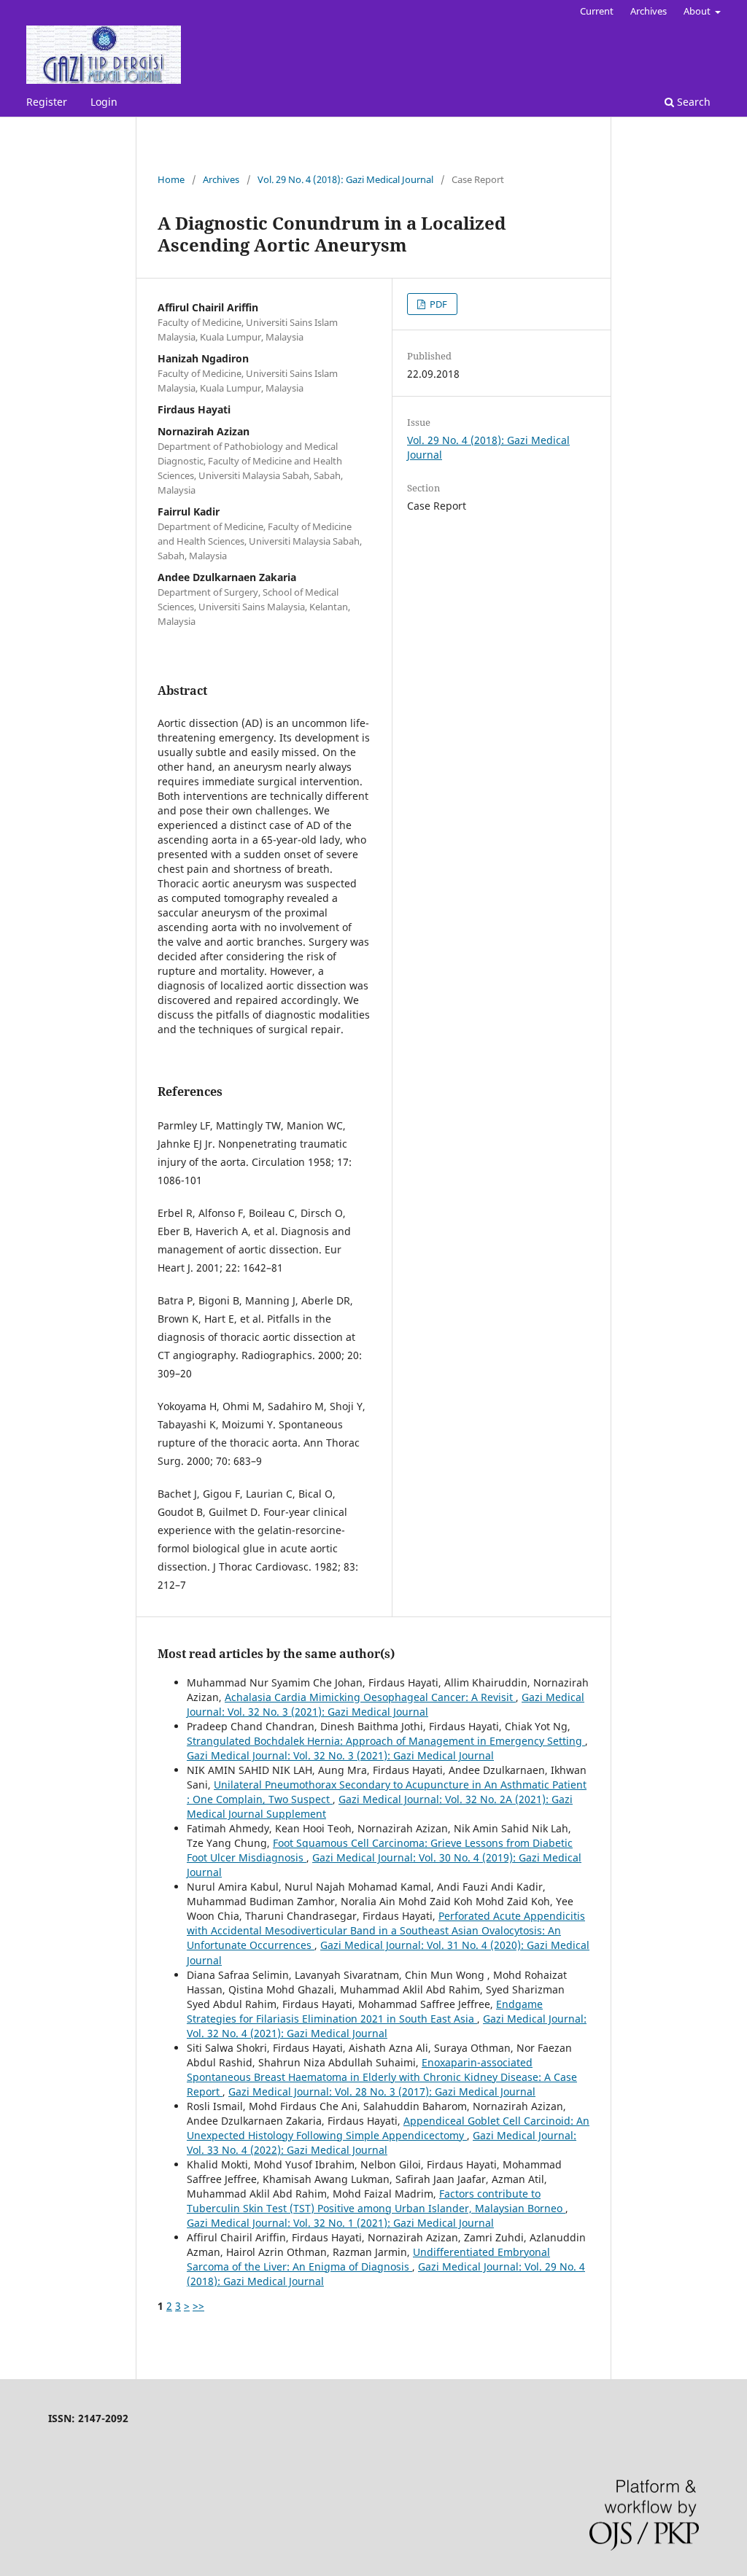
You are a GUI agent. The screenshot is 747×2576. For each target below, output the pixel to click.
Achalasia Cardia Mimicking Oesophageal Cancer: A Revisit (370, 1697)
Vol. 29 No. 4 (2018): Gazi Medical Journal (345, 179)
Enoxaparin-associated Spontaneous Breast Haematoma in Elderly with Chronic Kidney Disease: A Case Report (382, 2077)
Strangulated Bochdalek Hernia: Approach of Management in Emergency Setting (386, 1741)
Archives (649, 11)
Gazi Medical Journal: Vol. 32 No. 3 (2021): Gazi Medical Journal (386, 1704)
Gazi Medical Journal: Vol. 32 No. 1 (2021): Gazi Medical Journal (340, 2223)
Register (47, 102)
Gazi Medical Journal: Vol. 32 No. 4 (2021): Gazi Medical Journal (387, 2026)
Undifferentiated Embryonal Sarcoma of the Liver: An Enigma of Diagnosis (368, 2259)
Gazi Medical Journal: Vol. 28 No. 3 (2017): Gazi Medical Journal (382, 2091)
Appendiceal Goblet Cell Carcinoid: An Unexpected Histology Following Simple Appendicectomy (388, 2128)
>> (198, 2306)
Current (597, 11)
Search (692, 102)
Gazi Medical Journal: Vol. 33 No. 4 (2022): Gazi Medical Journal (382, 2143)
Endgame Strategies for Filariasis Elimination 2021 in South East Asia (365, 2011)
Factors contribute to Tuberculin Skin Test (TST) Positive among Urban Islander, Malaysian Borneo (376, 2201)
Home (171, 179)
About (698, 11)
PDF (437, 304)
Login (104, 102)
